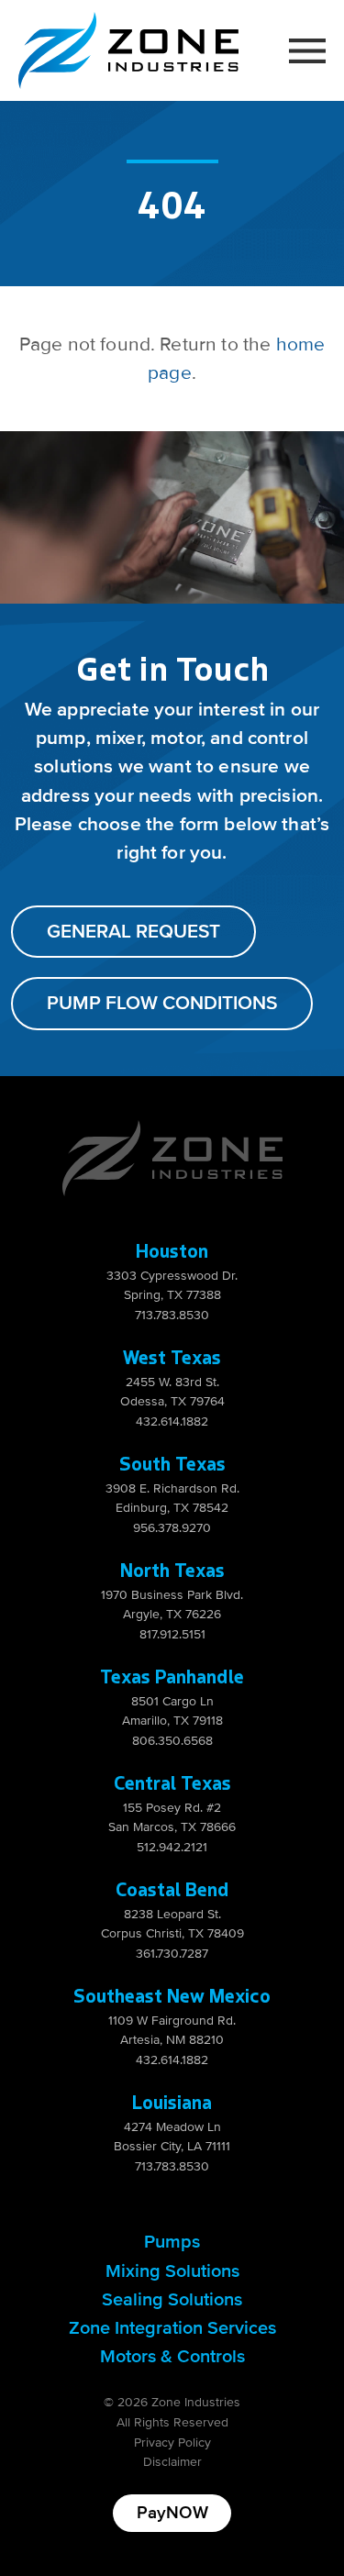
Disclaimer (172, 2462)
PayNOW (172, 2513)
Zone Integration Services (172, 2328)
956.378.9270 (172, 1528)
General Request (133, 932)
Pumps (172, 2242)
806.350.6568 (172, 1741)
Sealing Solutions (172, 2300)
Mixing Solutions (172, 2271)
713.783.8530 (172, 1315)
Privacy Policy (172, 2443)
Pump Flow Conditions (162, 1003)
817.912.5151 (172, 1634)
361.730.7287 (172, 1954)
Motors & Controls (172, 2357)
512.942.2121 (172, 1847)
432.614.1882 (172, 1421)
